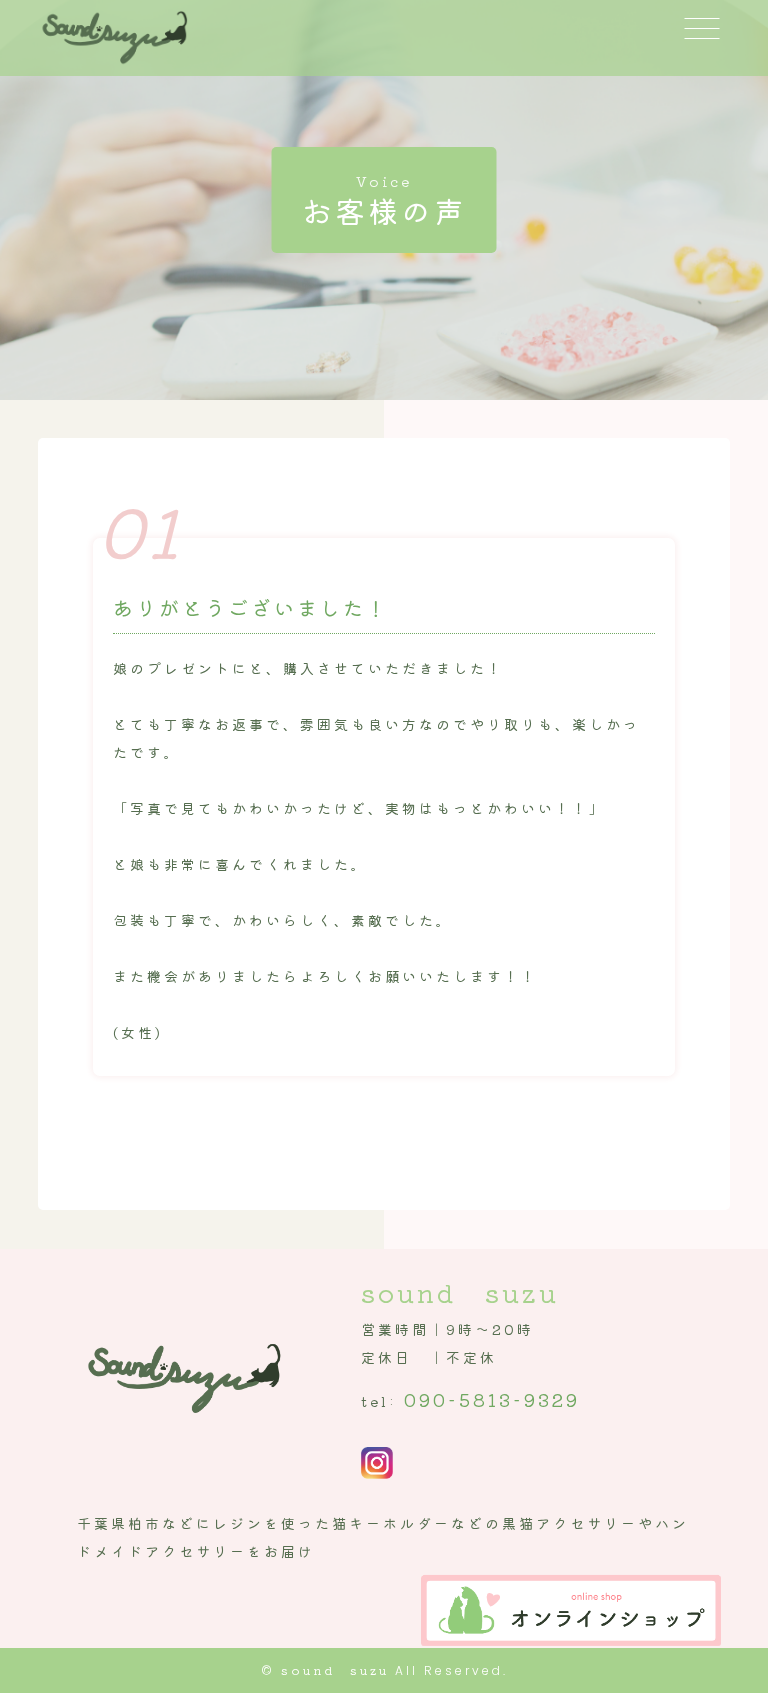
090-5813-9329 (492, 1399)
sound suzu (335, 1669)
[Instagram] (377, 1465)
